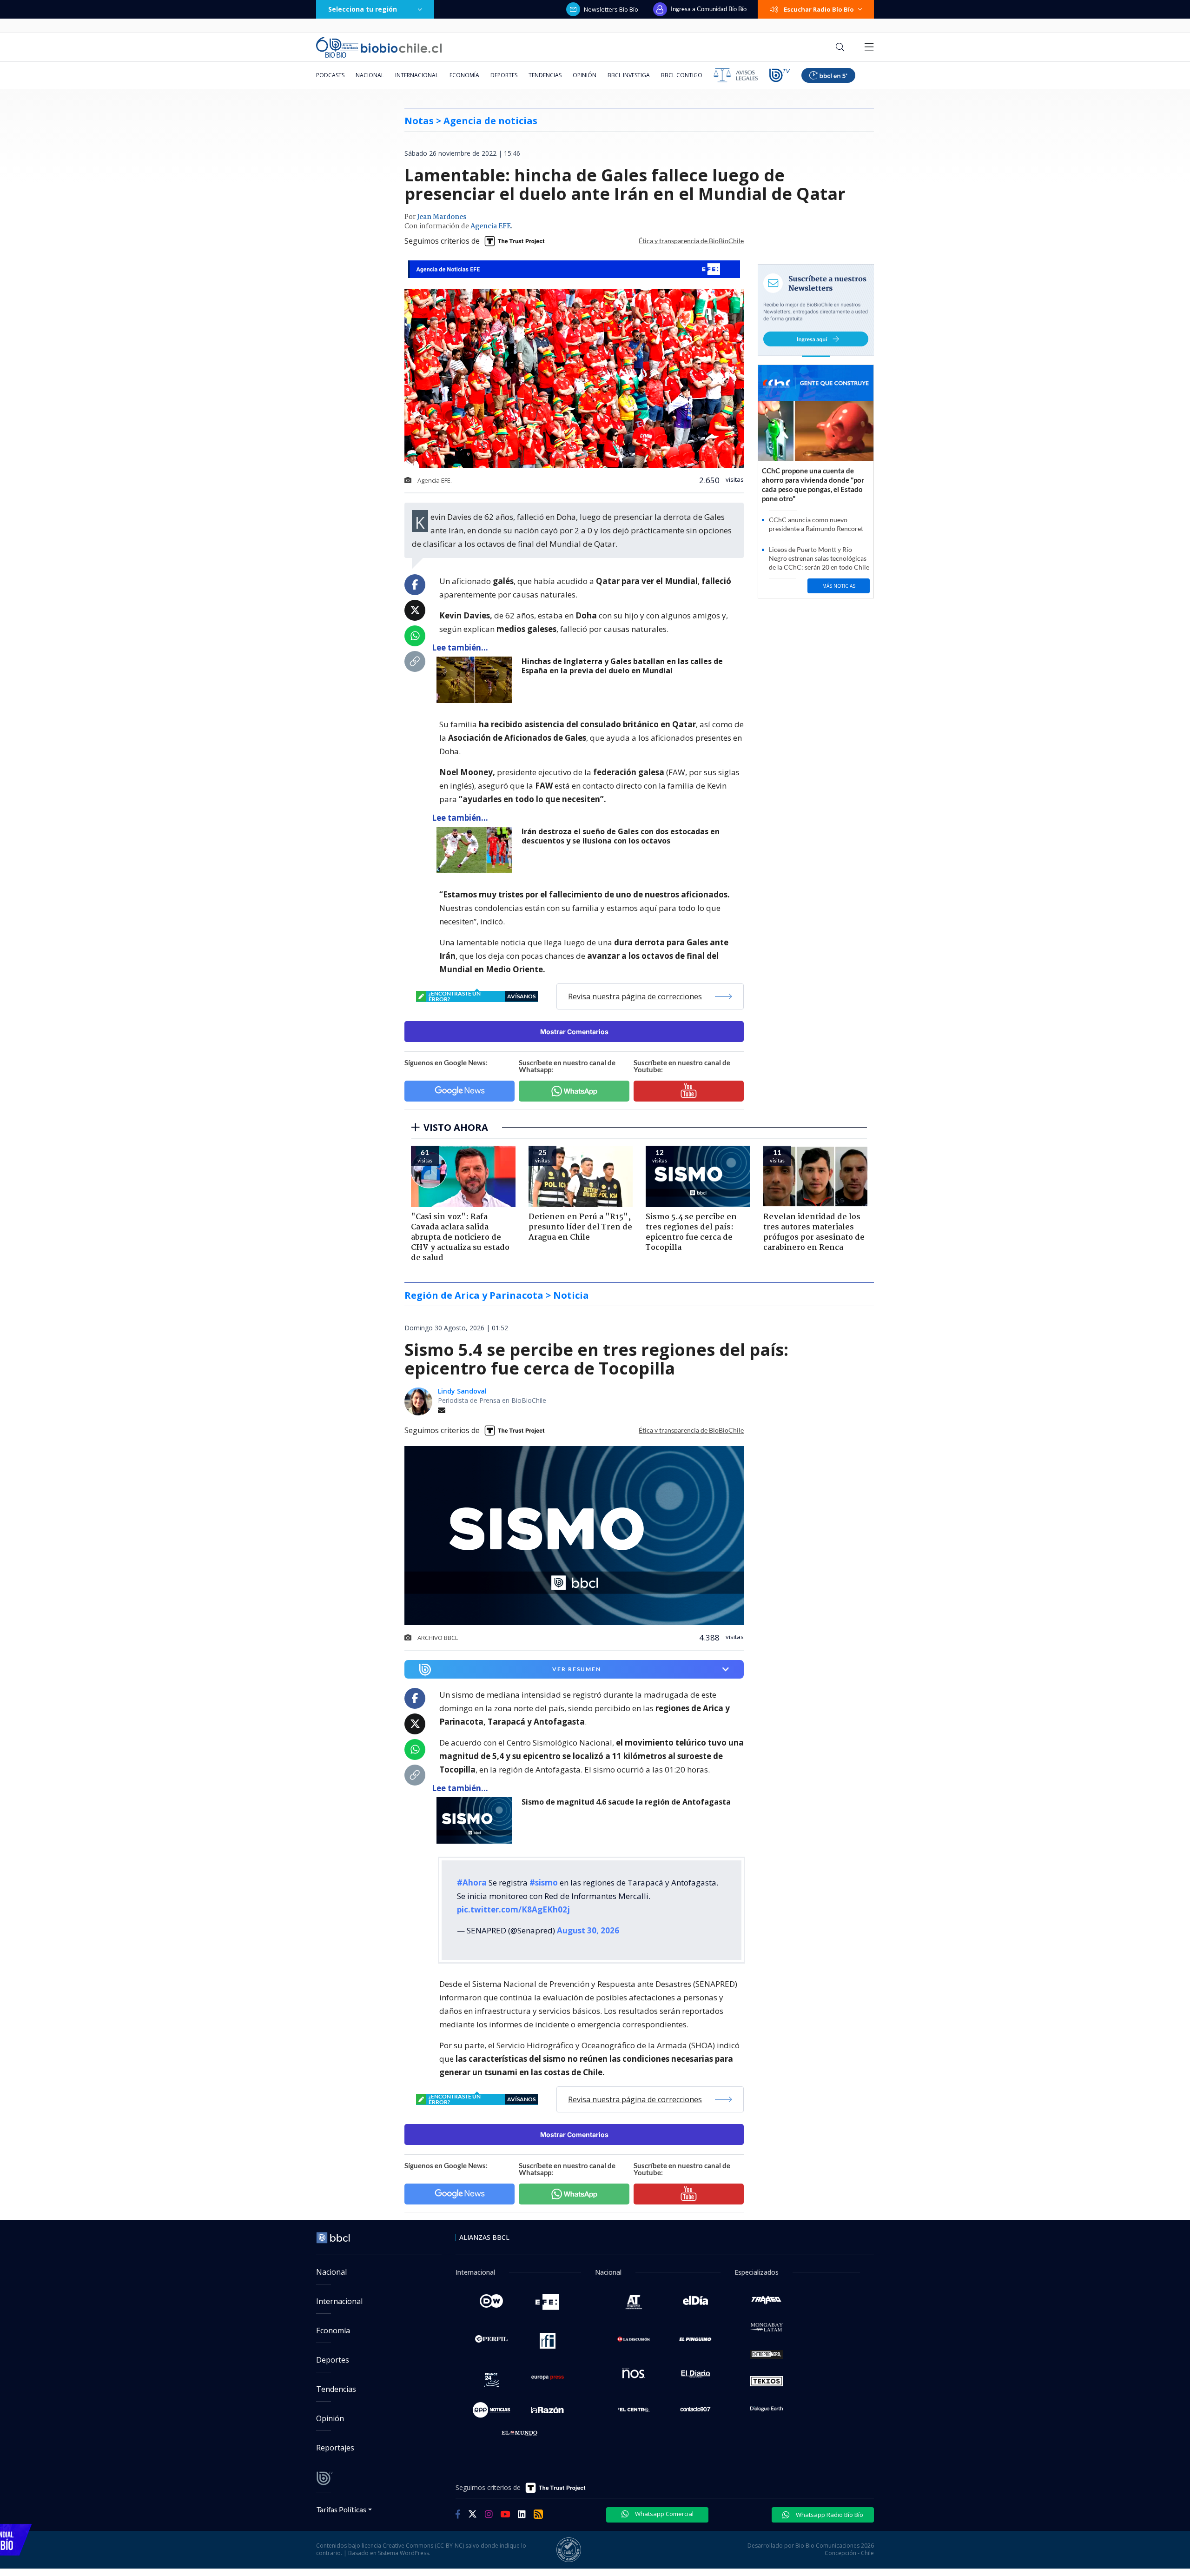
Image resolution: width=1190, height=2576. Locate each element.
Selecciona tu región (363, 9)
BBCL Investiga (629, 75)
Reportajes (335, 2448)
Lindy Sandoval (462, 1391)
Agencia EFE (491, 226)
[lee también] (477, 1820)
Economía (464, 75)
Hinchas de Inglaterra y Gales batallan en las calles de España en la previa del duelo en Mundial (622, 666)
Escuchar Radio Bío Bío (819, 9)
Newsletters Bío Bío (611, 9)
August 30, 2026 (588, 1930)
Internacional (417, 75)
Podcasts (330, 75)
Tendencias (545, 75)
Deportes (504, 75)
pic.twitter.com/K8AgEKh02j (513, 1909)
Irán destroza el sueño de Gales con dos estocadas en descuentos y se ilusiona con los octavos (621, 836)
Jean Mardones (442, 217)
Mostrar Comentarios (574, 1032)
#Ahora (472, 1882)
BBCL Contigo (682, 75)
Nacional (370, 75)
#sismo (544, 1882)
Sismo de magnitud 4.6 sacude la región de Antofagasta (626, 1802)
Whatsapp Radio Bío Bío (829, 2515)
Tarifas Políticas (341, 2509)
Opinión (585, 75)
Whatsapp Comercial (664, 2514)
